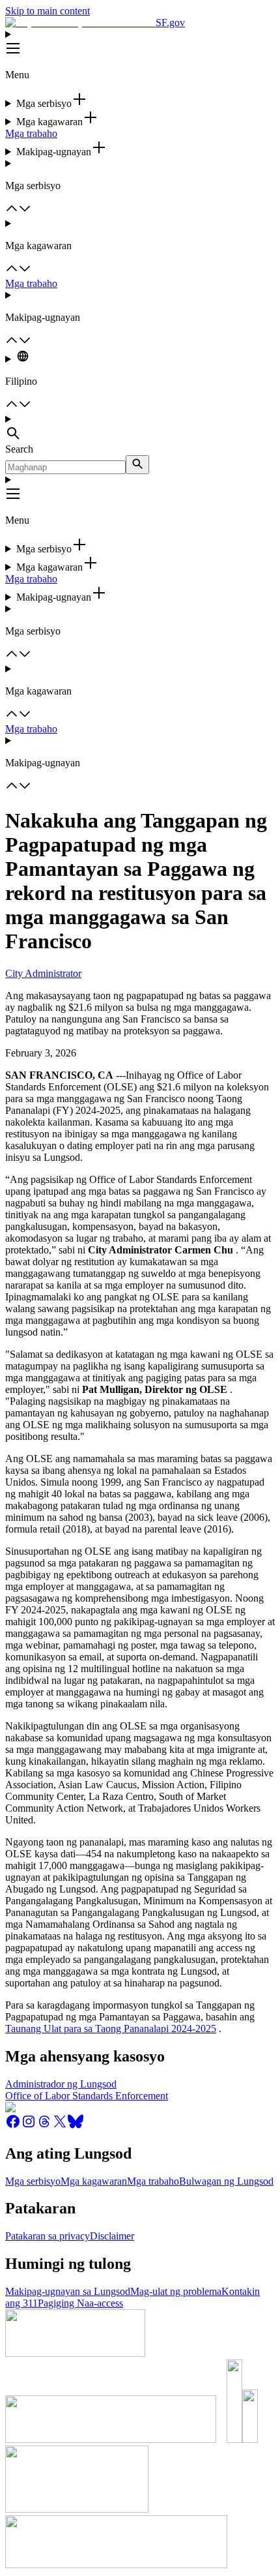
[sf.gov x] (60, 2126)
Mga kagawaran (94, 2181)
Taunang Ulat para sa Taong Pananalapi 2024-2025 (111, 2029)
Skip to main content (48, 11)
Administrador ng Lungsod (61, 2084)
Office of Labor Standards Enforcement (87, 2096)
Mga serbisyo (33, 2181)
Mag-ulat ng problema (176, 2291)
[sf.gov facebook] (13, 2126)
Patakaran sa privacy (48, 2236)
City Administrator (43, 973)
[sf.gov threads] (44, 2126)
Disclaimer (112, 2236)
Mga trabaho (31, 133)
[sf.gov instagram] (29, 2126)
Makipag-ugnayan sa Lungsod (68, 2291)
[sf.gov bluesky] (76, 2126)
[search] (137, 465)
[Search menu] (140, 428)
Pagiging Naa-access (80, 2303)
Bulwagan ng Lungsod (226, 2181)
